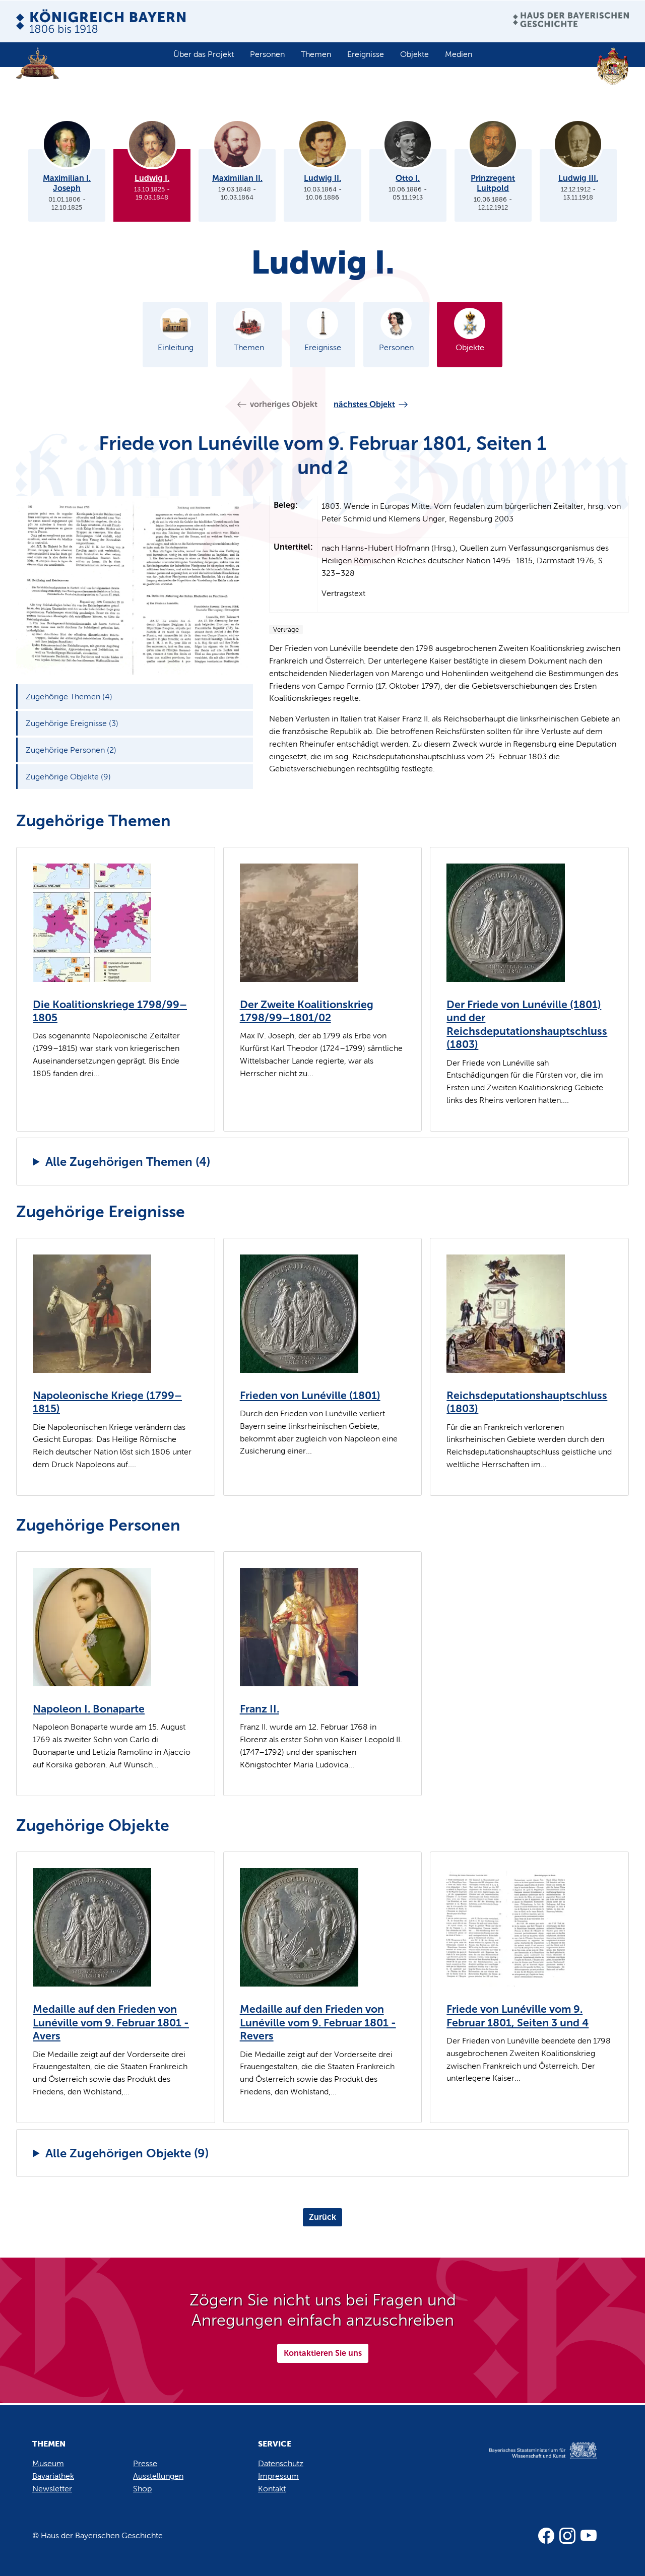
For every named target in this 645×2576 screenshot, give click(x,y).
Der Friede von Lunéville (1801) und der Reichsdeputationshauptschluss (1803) (527, 1025)
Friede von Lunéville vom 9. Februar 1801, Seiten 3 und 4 (518, 2016)
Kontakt (272, 2489)
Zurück (322, 2217)
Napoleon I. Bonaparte (89, 1709)
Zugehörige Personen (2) (71, 750)
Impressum (278, 2476)
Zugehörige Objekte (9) (68, 777)
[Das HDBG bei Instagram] (567, 2536)
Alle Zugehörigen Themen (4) (128, 1162)
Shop (142, 2489)
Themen (316, 54)
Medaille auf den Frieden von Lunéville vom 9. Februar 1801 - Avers (111, 2023)
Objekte (414, 54)
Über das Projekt (204, 54)
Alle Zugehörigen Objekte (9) (127, 2153)
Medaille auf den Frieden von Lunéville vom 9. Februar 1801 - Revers (318, 2023)
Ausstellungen (158, 2476)
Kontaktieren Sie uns (323, 2353)
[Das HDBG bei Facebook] (546, 2536)
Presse (145, 2463)
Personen (267, 54)
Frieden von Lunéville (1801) (310, 1396)
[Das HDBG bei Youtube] (589, 2536)
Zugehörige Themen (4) (69, 697)
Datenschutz (281, 2463)
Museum (48, 2463)
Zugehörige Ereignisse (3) (72, 723)
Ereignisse (366, 54)
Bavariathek (53, 2476)
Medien (459, 54)
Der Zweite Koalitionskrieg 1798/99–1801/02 (307, 1011)
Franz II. (260, 1709)
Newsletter (52, 2489)
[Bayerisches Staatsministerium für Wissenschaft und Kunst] (532, 2461)
